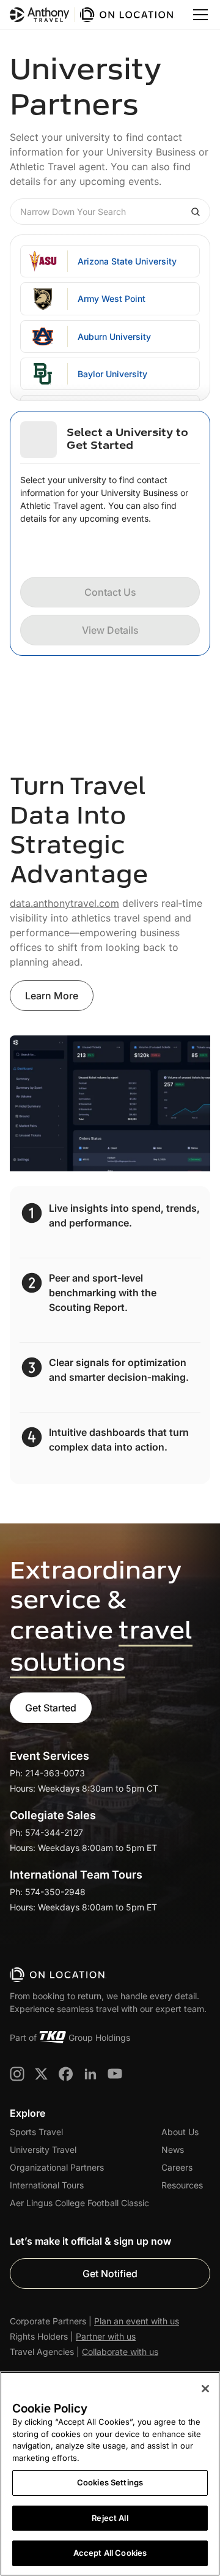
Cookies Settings (110, 2482)
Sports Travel (36, 2132)
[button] (198, 15)
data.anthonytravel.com (64, 903)
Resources (182, 2185)
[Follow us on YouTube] (115, 2074)
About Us (180, 2132)
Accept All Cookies (110, 2553)
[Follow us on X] (42, 2074)
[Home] (58, 1975)
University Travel (43, 2150)
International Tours (47, 2185)
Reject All (110, 2518)
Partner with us (106, 2336)
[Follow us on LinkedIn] (90, 2074)
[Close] (205, 2389)
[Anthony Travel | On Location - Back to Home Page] (93, 15)
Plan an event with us (137, 2321)
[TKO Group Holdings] (53, 2037)
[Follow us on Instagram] (17, 2074)
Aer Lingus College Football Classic (79, 2203)
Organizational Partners (57, 2167)
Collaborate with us (120, 2352)
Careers (177, 2167)
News (173, 2150)
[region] (110, 2474)
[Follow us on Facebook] (66, 2074)
